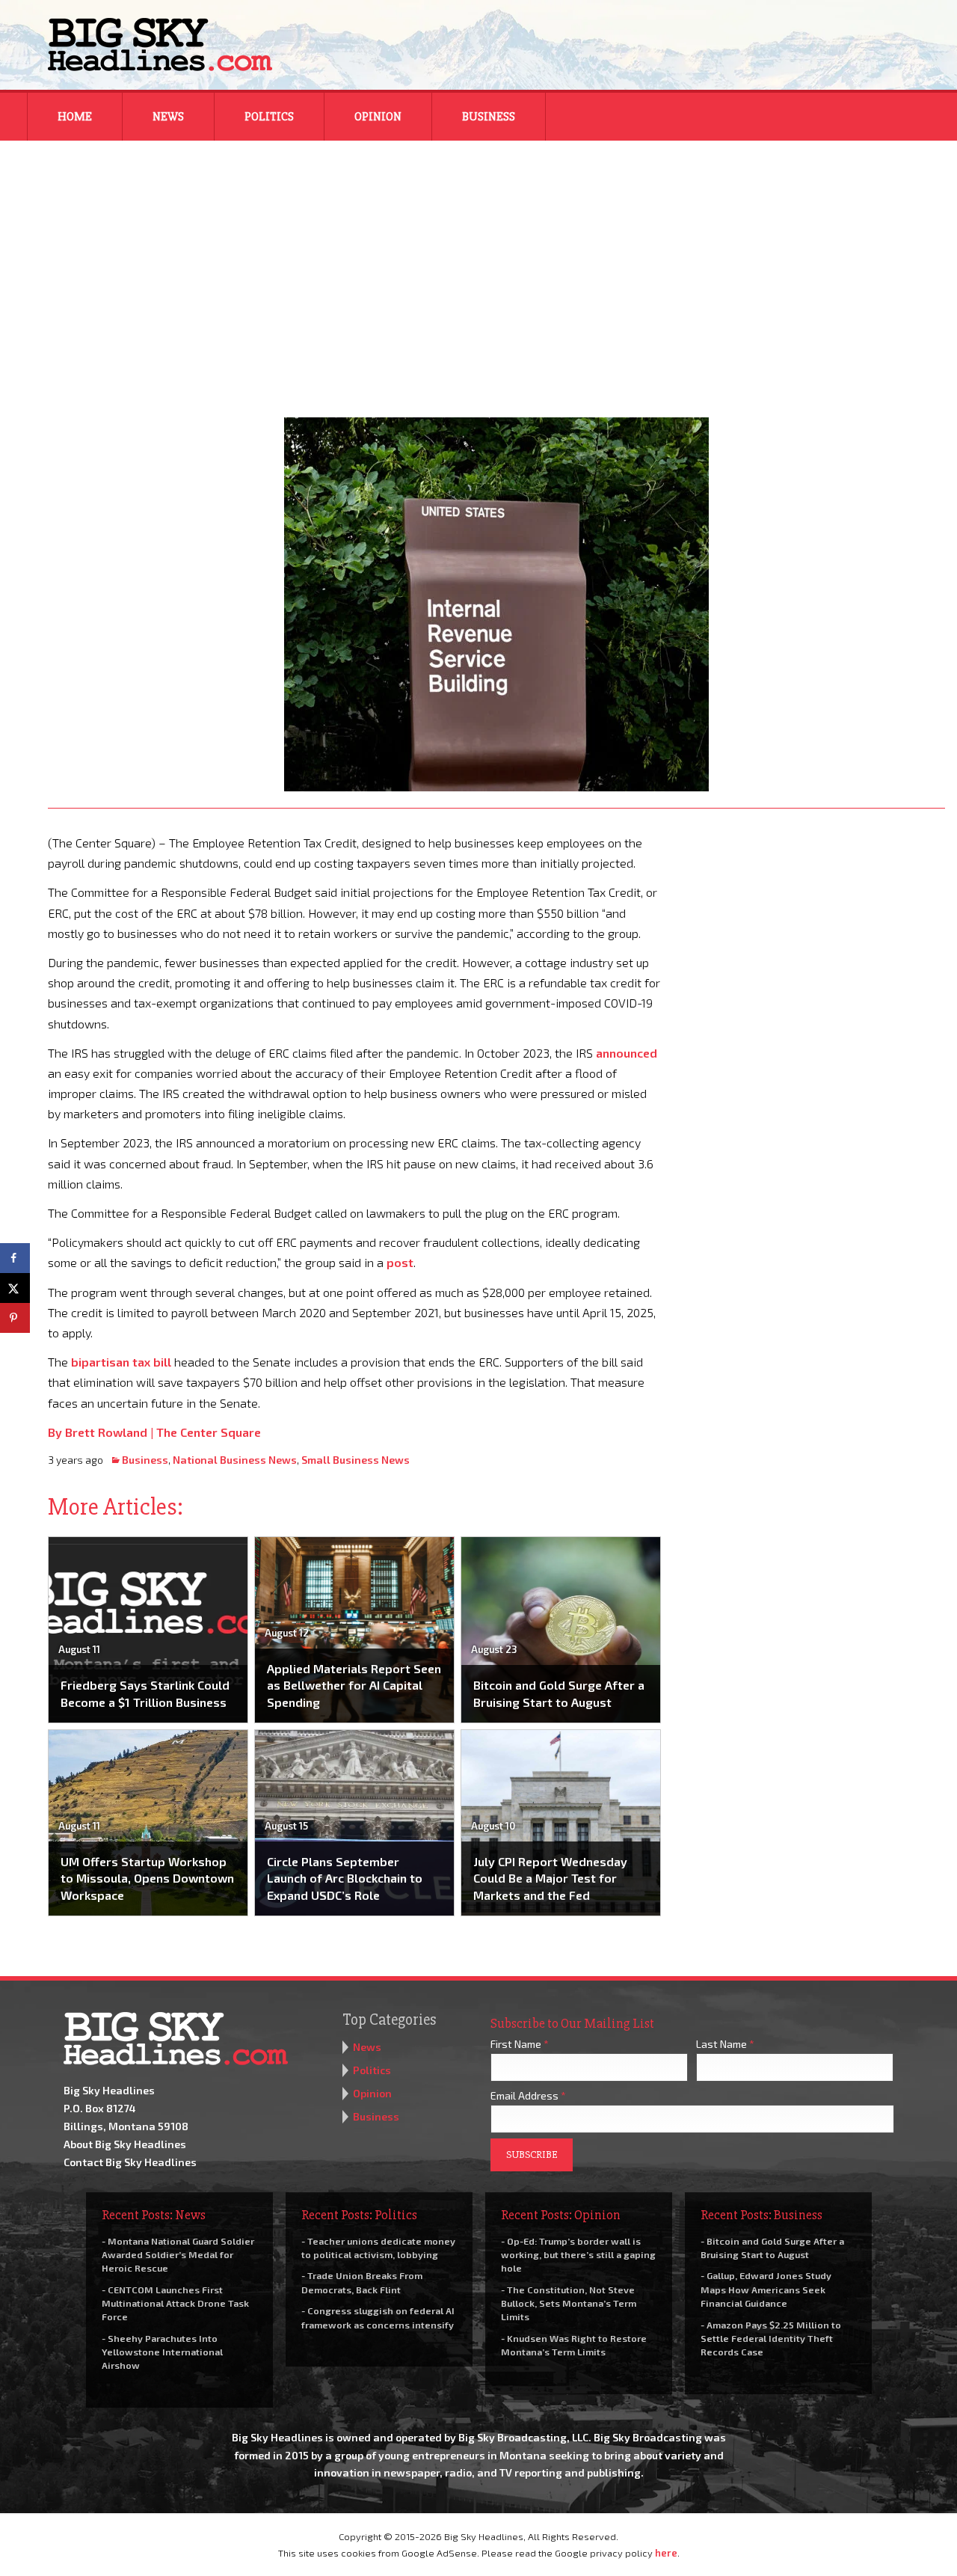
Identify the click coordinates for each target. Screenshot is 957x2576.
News (168, 117)
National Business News (235, 1460)
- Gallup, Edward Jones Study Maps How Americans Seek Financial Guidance (766, 2289)
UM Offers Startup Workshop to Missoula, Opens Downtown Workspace (147, 1878)
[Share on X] (15, 1288)
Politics (269, 117)
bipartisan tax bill (121, 1362)
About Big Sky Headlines (125, 2144)
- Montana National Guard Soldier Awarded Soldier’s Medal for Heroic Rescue (178, 2254)
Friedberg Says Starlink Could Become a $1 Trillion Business (145, 1693)
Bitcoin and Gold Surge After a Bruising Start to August (559, 1693)
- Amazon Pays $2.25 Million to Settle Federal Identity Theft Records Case (771, 2338)
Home (75, 117)
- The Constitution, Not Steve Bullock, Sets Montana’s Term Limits (569, 2303)
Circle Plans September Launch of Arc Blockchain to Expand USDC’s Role (345, 1878)
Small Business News (356, 1460)
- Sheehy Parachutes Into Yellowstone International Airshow (162, 2352)
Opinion (378, 117)
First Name (520, 2044)
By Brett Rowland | (102, 1432)
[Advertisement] (478, 269)
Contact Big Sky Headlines (130, 2162)
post (400, 1262)
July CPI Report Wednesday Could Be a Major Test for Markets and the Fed (550, 1878)
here (666, 2553)
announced (627, 1053)
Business (489, 117)
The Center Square (209, 1432)
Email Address (528, 2095)
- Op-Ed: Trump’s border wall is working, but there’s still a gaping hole (578, 2254)
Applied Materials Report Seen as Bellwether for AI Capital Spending (354, 1685)
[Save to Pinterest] (15, 1318)
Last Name (725, 2044)
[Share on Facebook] (15, 1258)
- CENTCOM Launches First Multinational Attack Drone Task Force (175, 2303)
